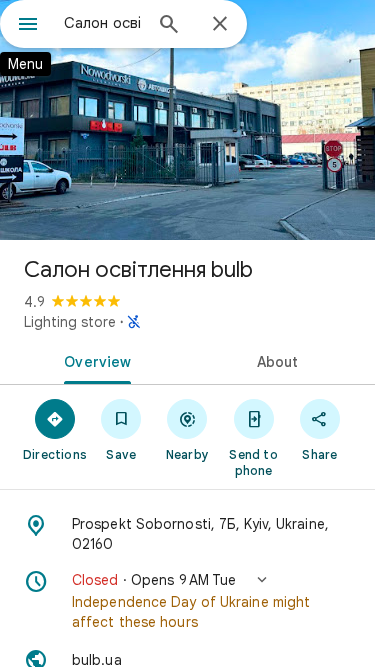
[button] (187, 601)
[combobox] (102, 23)
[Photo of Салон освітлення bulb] (187, 120)
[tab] (94, 360)
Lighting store (70, 322)
